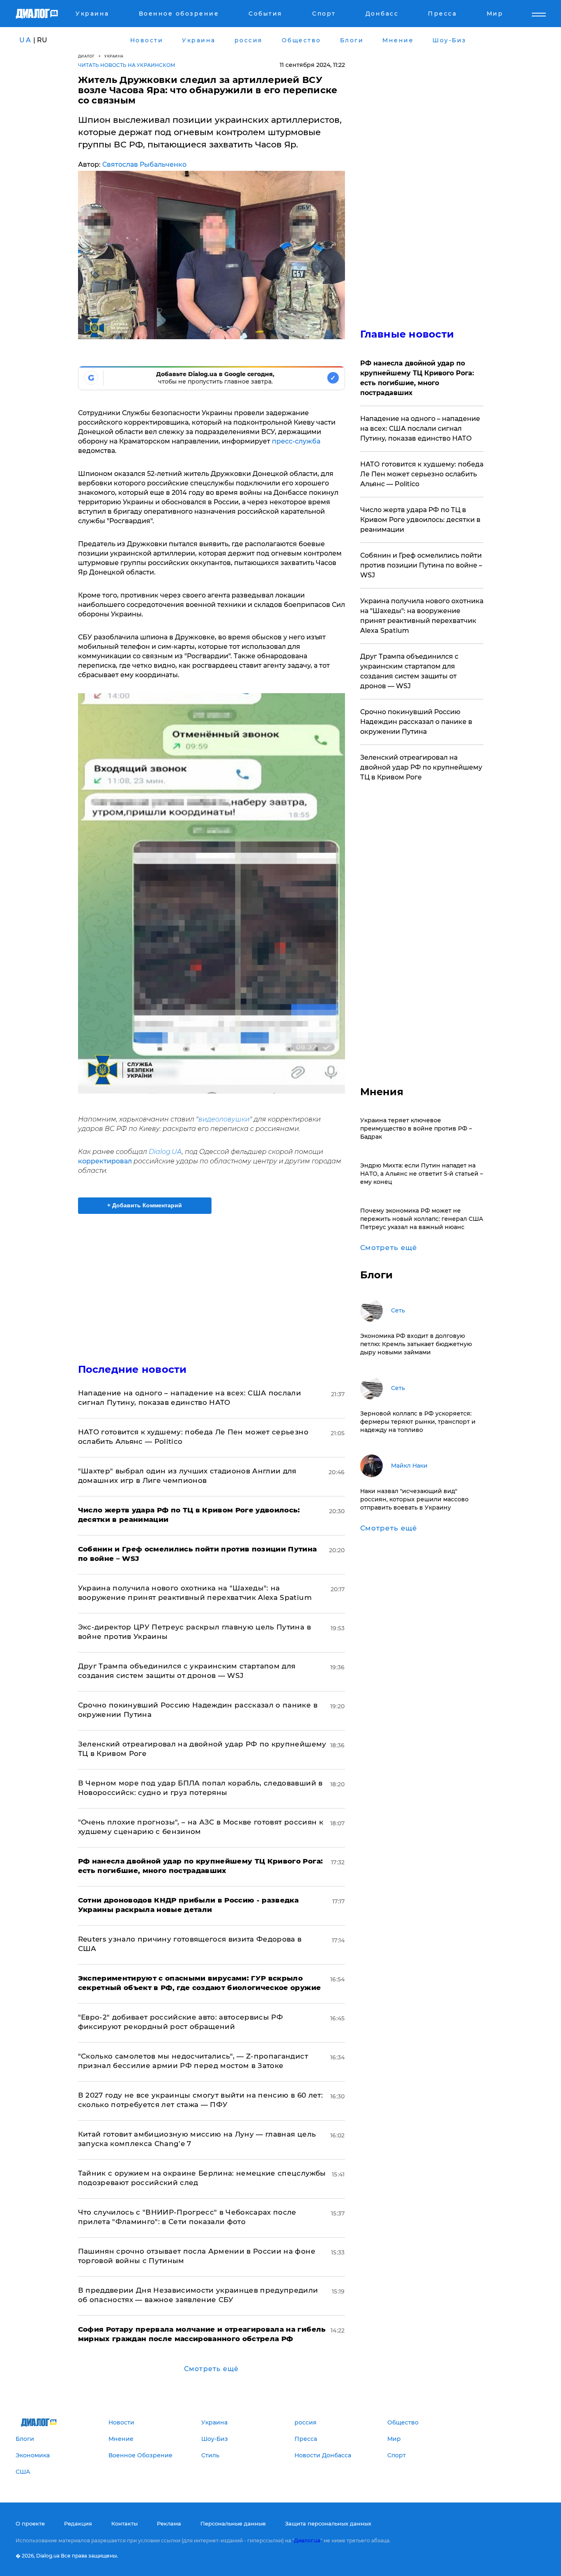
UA (25, 40)
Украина (114, 56)
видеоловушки (224, 1119)
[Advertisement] (212, 1282)
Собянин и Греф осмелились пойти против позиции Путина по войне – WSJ (421, 565)
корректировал (105, 1161)
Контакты (124, 2523)
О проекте (30, 2523)
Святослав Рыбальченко (144, 164)
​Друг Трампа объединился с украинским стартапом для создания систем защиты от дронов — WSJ (409, 671)
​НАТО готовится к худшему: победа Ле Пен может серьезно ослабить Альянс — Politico (422, 474)
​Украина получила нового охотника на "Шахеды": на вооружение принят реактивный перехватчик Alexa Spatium (422, 616)
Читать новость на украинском (127, 65)
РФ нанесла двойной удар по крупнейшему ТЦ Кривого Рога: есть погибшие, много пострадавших (417, 378)
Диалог (86, 56)
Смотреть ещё (211, 2369)
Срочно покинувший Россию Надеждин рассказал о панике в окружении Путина (416, 722)
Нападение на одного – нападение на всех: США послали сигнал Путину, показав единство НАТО (420, 429)
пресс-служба (296, 441)
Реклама (169, 2523)
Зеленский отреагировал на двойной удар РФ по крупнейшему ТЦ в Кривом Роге (421, 767)
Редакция (78, 2523)
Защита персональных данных (328, 2523)
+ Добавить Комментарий (145, 1205)
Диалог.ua (307, 2540)
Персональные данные (233, 2523)
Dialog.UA (165, 1152)
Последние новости (132, 1369)
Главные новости (407, 334)
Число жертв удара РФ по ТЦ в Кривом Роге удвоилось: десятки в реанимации (420, 520)
